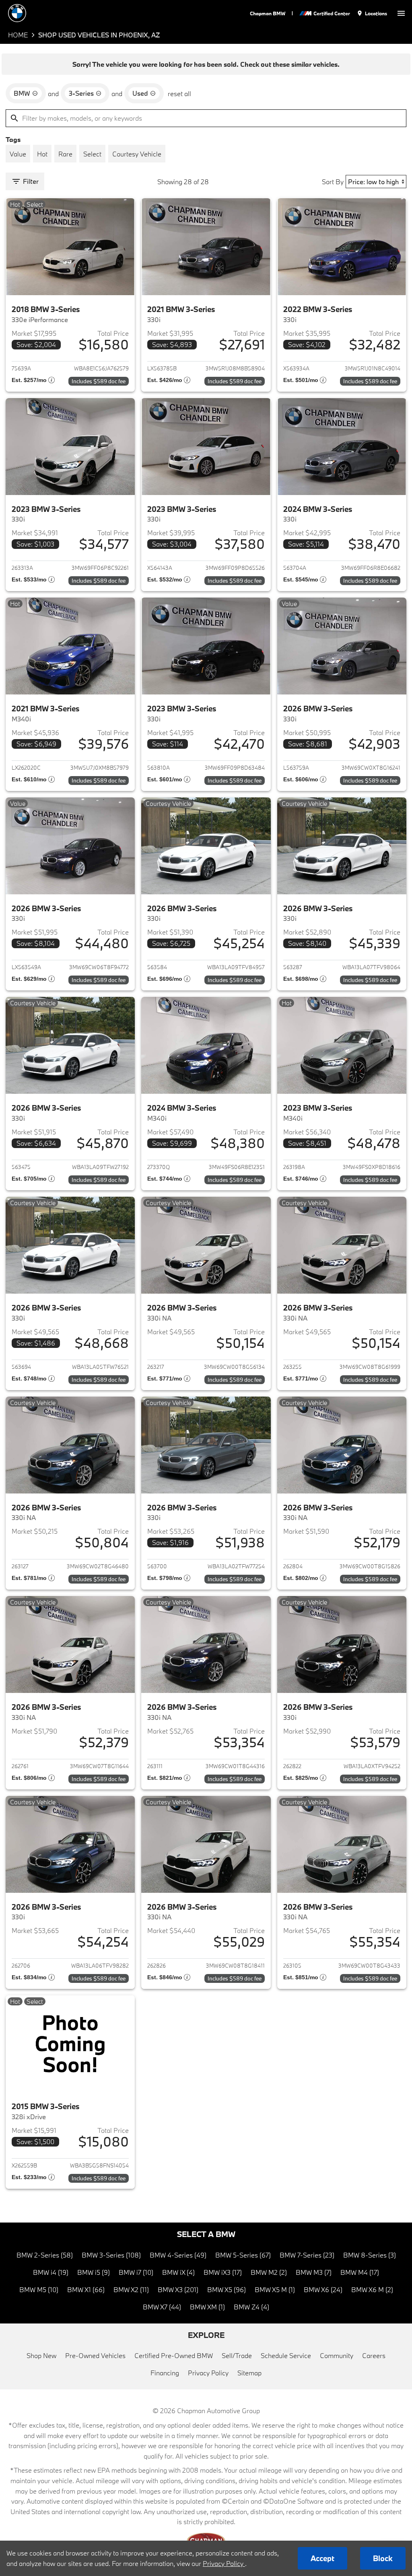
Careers (374, 2355)
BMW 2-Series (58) (45, 2255)
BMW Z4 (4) (251, 2307)
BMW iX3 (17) (223, 2272)
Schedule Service (286, 2355)
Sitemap (249, 2373)
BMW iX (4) (178, 2272)
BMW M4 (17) (360, 2272)
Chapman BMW (268, 13)
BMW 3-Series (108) (111, 2255)
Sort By (333, 182)
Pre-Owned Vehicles (95, 2355)
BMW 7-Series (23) (307, 2255)
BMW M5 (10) (39, 2289)
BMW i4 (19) (51, 2272)
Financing (165, 2373)
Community (337, 2355)
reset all (179, 93)
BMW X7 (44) (162, 2307)
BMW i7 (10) (136, 2272)
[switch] (401, 13)
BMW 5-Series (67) (243, 2255)
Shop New (41, 2355)
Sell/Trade (237, 2355)
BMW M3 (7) (314, 2272)
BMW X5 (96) (227, 2289)
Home (18, 35)
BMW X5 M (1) (275, 2289)
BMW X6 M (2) (372, 2289)
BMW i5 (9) (94, 2272)
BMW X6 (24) (323, 2289)
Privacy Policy (208, 2373)
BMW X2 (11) (131, 2289)
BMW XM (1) (207, 2307)
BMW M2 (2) (269, 2272)
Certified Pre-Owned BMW (174, 2355)
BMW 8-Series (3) (370, 2255)
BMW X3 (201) (178, 2289)
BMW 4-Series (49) (178, 2255)
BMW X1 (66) (86, 2289)
